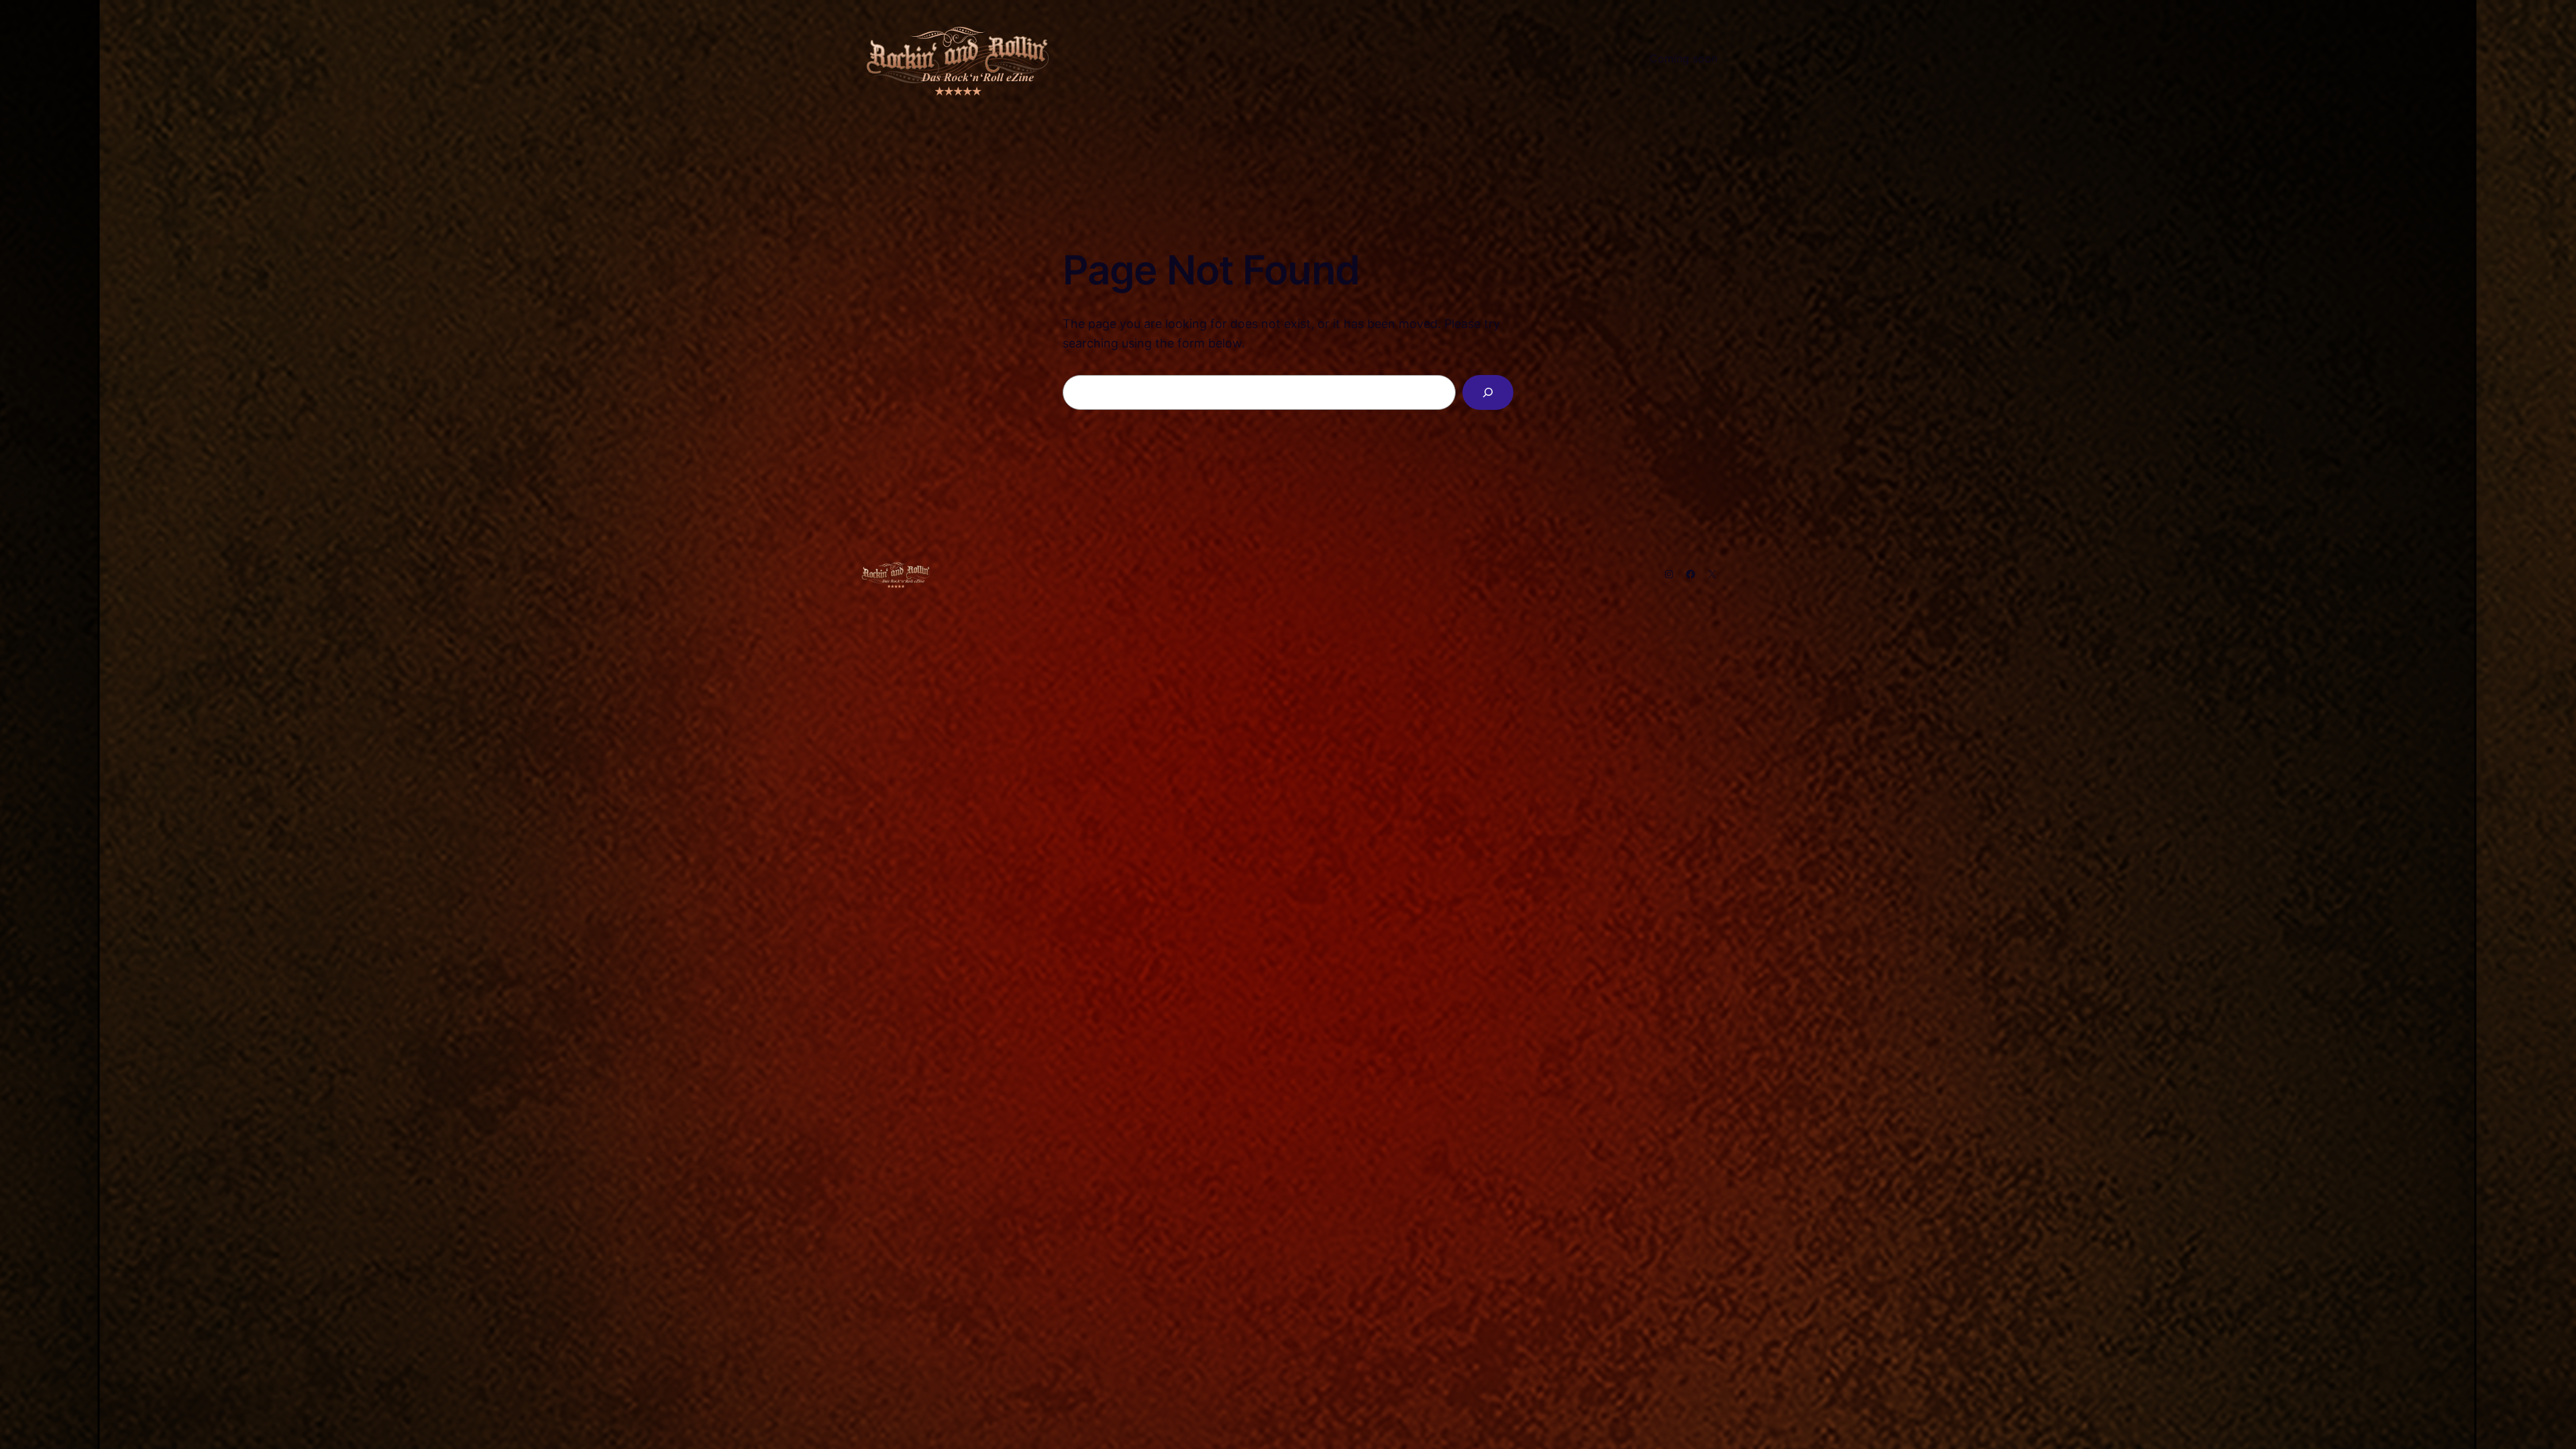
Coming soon (1683, 58)
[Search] (1488, 392)
